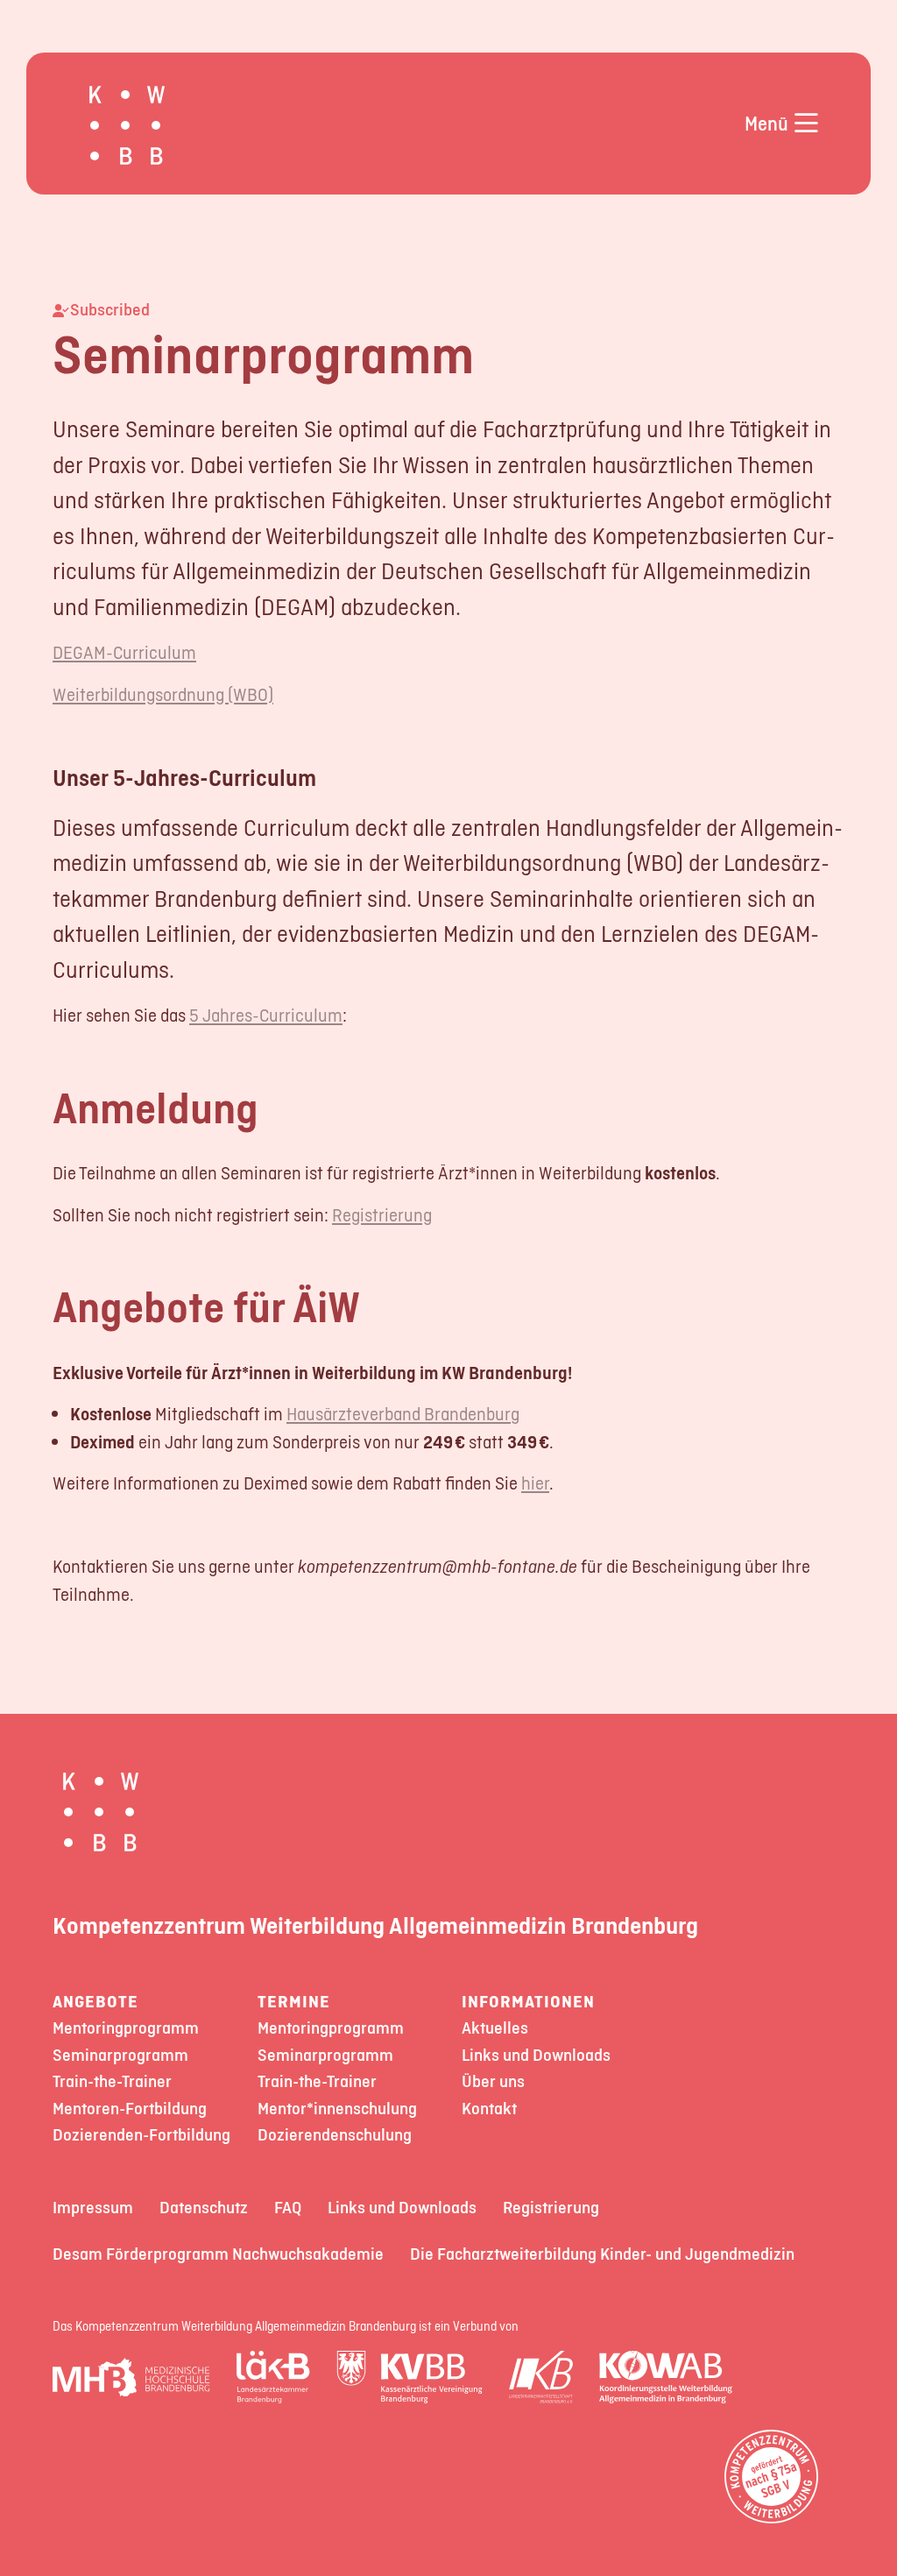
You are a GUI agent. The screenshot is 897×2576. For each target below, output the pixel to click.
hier (535, 1483)
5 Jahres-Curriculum (266, 1015)
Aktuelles (495, 2028)
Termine (294, 2002)
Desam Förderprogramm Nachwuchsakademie (218, 2254)
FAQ (288, 2208)
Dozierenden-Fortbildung (141, 2135)
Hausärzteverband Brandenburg (403, 1414)
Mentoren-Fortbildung (130, 2109)
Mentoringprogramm (126, 2028)
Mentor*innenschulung (337, 2109)
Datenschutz (204, 2208)
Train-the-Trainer (112, 2081)
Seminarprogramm (120, 2055)
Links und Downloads (536, 2055)
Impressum (93, 2208)
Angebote (95, 2002)
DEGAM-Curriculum (124, 652)
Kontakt (489, 2109)
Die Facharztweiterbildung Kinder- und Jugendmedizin (602, 2254)
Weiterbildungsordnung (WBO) (163, 694)
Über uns (493, 2081)
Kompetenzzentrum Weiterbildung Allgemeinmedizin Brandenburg (375, 1925)
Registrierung (382, 1215)
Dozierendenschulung (335, 2135)
